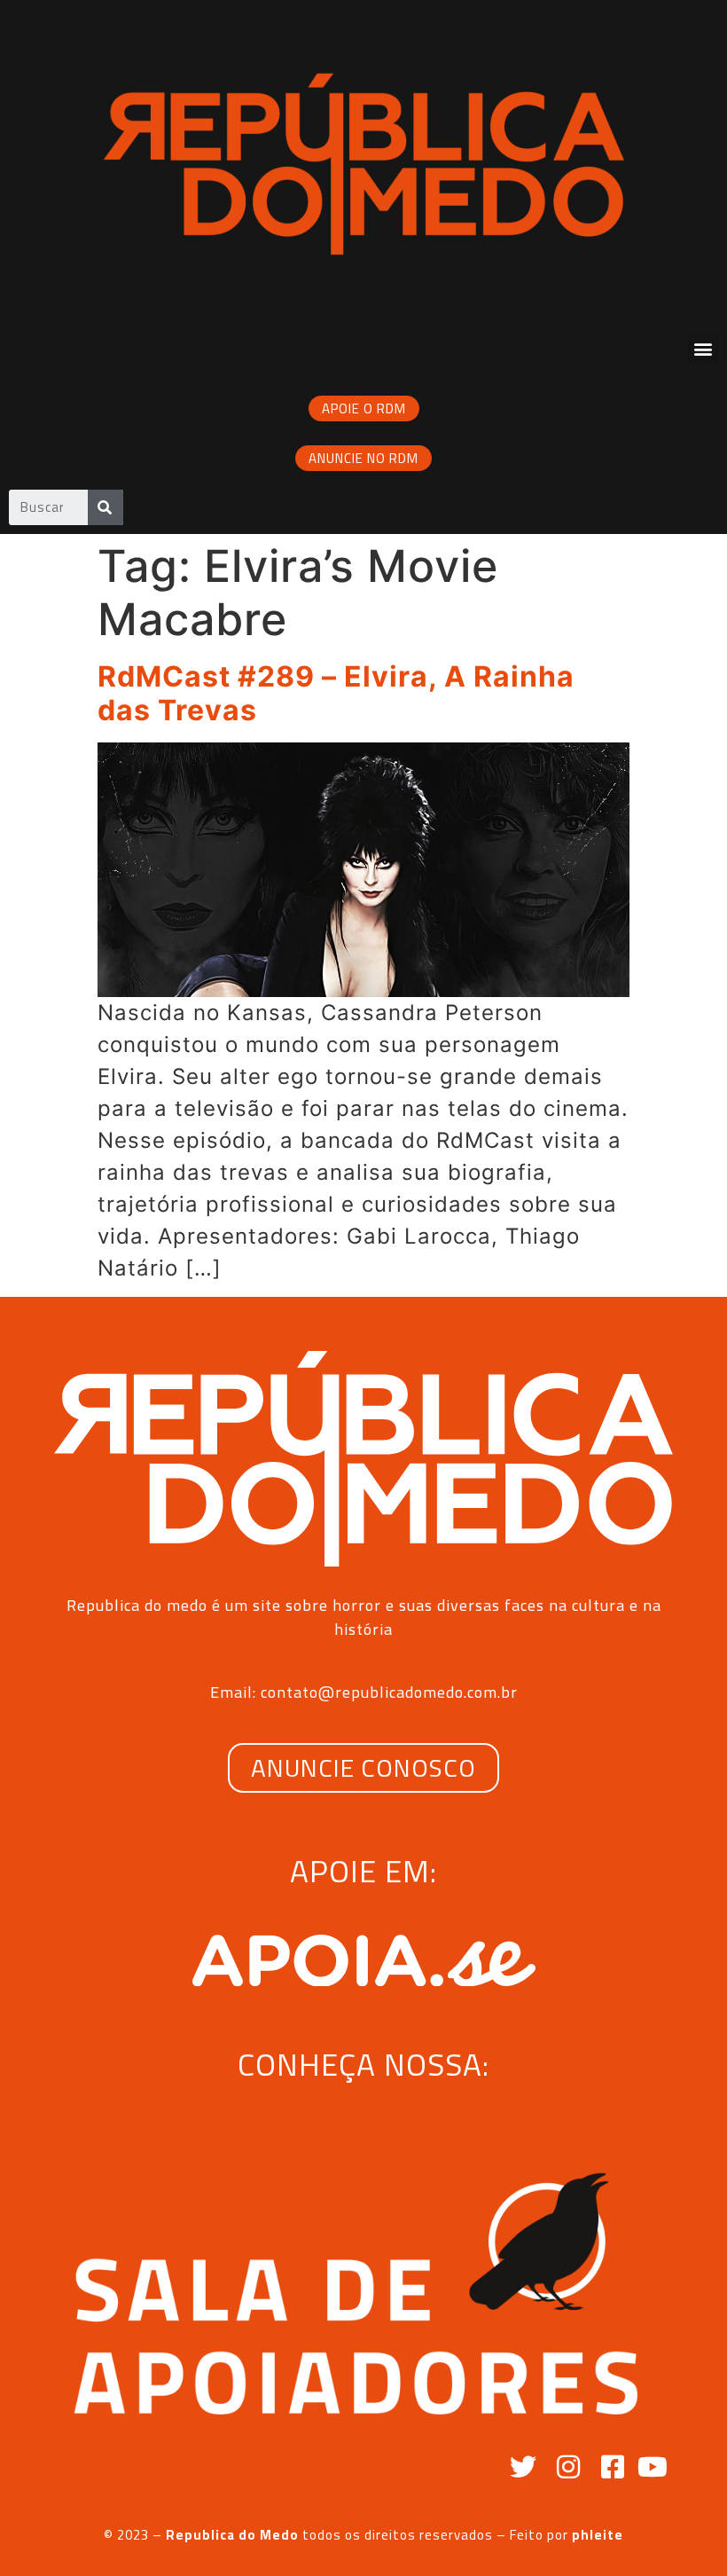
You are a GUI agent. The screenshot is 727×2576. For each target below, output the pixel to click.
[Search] (106, 507)
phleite (598, 2535)
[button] (703, 349)
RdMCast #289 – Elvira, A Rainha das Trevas (336, 693)
